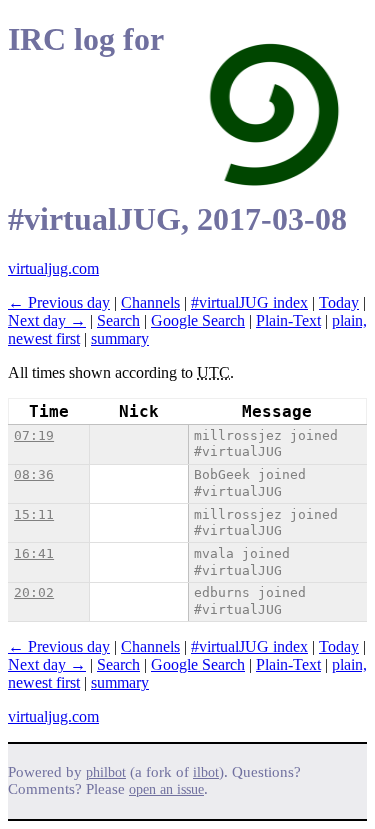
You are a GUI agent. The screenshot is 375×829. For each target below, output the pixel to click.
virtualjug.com (53, 268)
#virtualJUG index (249, 302)
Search (118, 320)
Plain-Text (288, 320)
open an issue (166, 789)
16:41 (34, 553)
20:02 (34, 592)
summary (120, 338)
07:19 (34, 435)
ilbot (206, 772)
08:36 (34, 474)
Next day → (47, 320)
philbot (106, 772)
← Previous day (59, 302)
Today (339, 302)
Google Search (198, 320)
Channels (150, 302)
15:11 (34, 514)
